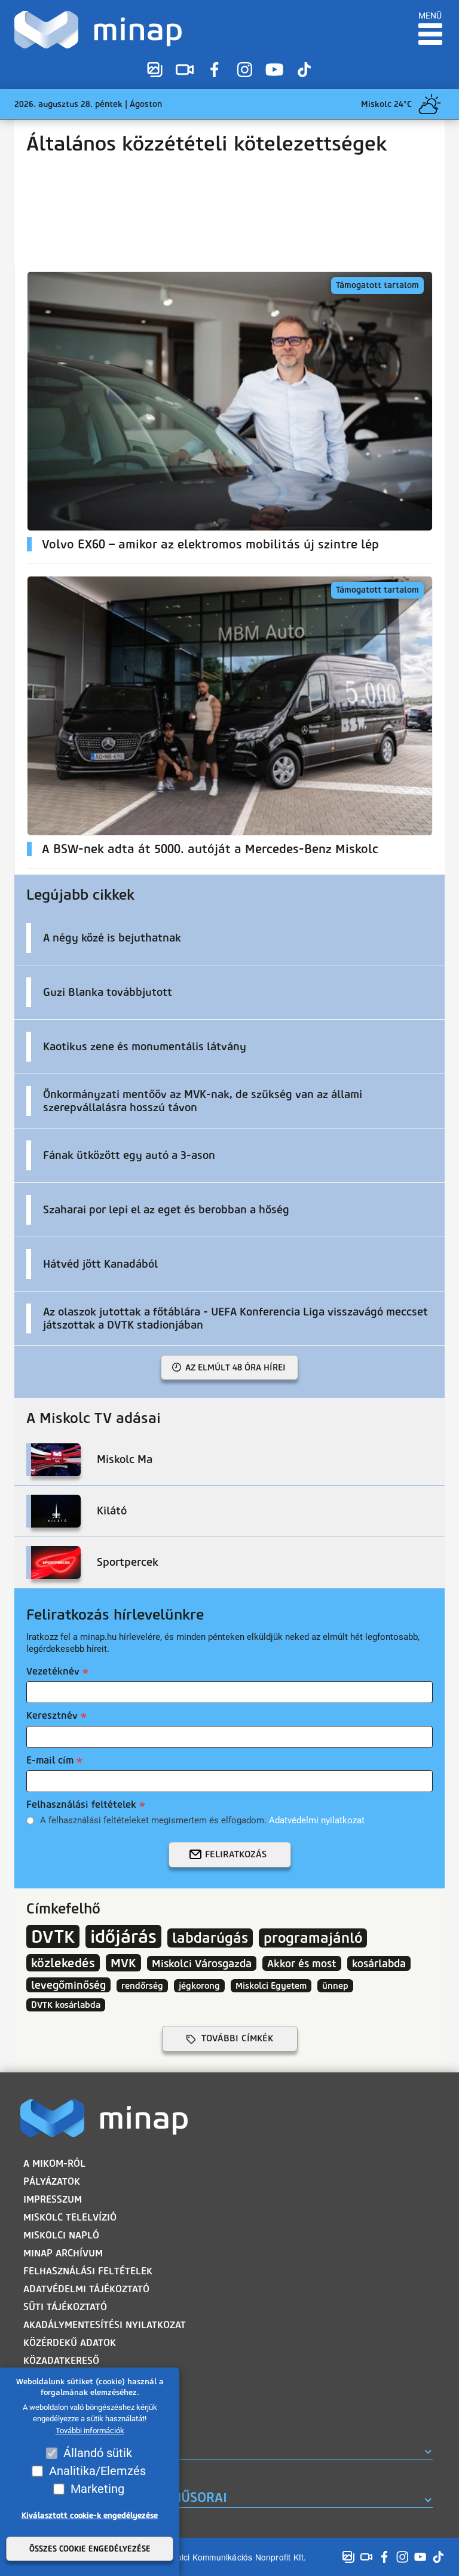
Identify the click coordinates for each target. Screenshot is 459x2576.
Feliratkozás (236, 1854)
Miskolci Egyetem (271, 1986)
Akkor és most (302, 1963)
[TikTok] (304, 69)
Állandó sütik (98, 2453)
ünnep (335, 1986)
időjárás (123, 1936)
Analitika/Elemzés (97, 2471)
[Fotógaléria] (155, 69)
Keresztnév (52, 1715)
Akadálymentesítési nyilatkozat (105, 2325)
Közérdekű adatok (70, 2343)
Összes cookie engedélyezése (90, 2549)
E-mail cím (50, 1760)
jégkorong (199, 1986)
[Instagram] (244, 69)
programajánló (313, 1938)
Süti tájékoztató (65, 2307)
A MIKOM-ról (54, 2163)
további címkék (237, 2038)
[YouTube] (274, 69)
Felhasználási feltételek (81, 1804)
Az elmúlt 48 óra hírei (235, 1367)
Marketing (97, 2489)
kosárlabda (379, 1963)
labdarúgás (210, 1938)
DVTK (53, 1936)
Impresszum (53, 2199)
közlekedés (63, 1963)
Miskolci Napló (61, 2235)
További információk (90, 2431)
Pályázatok (52, 2181)
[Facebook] (215, 69)
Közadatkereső (61, 2361)
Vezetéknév (53, 1671)
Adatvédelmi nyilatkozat (317, 1820)
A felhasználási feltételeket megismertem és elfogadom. (202, 1820)
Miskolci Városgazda (202, 1963)
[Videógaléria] (185, 69)
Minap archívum (63, 2253)
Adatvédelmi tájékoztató (86, 2289)
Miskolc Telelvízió (70, 2217)
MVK (123, 1963)
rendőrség (142, 1986)
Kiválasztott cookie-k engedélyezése (90, 2515)
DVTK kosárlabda (66, 2005)
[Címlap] (101, 30)
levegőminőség (68, 1985)
